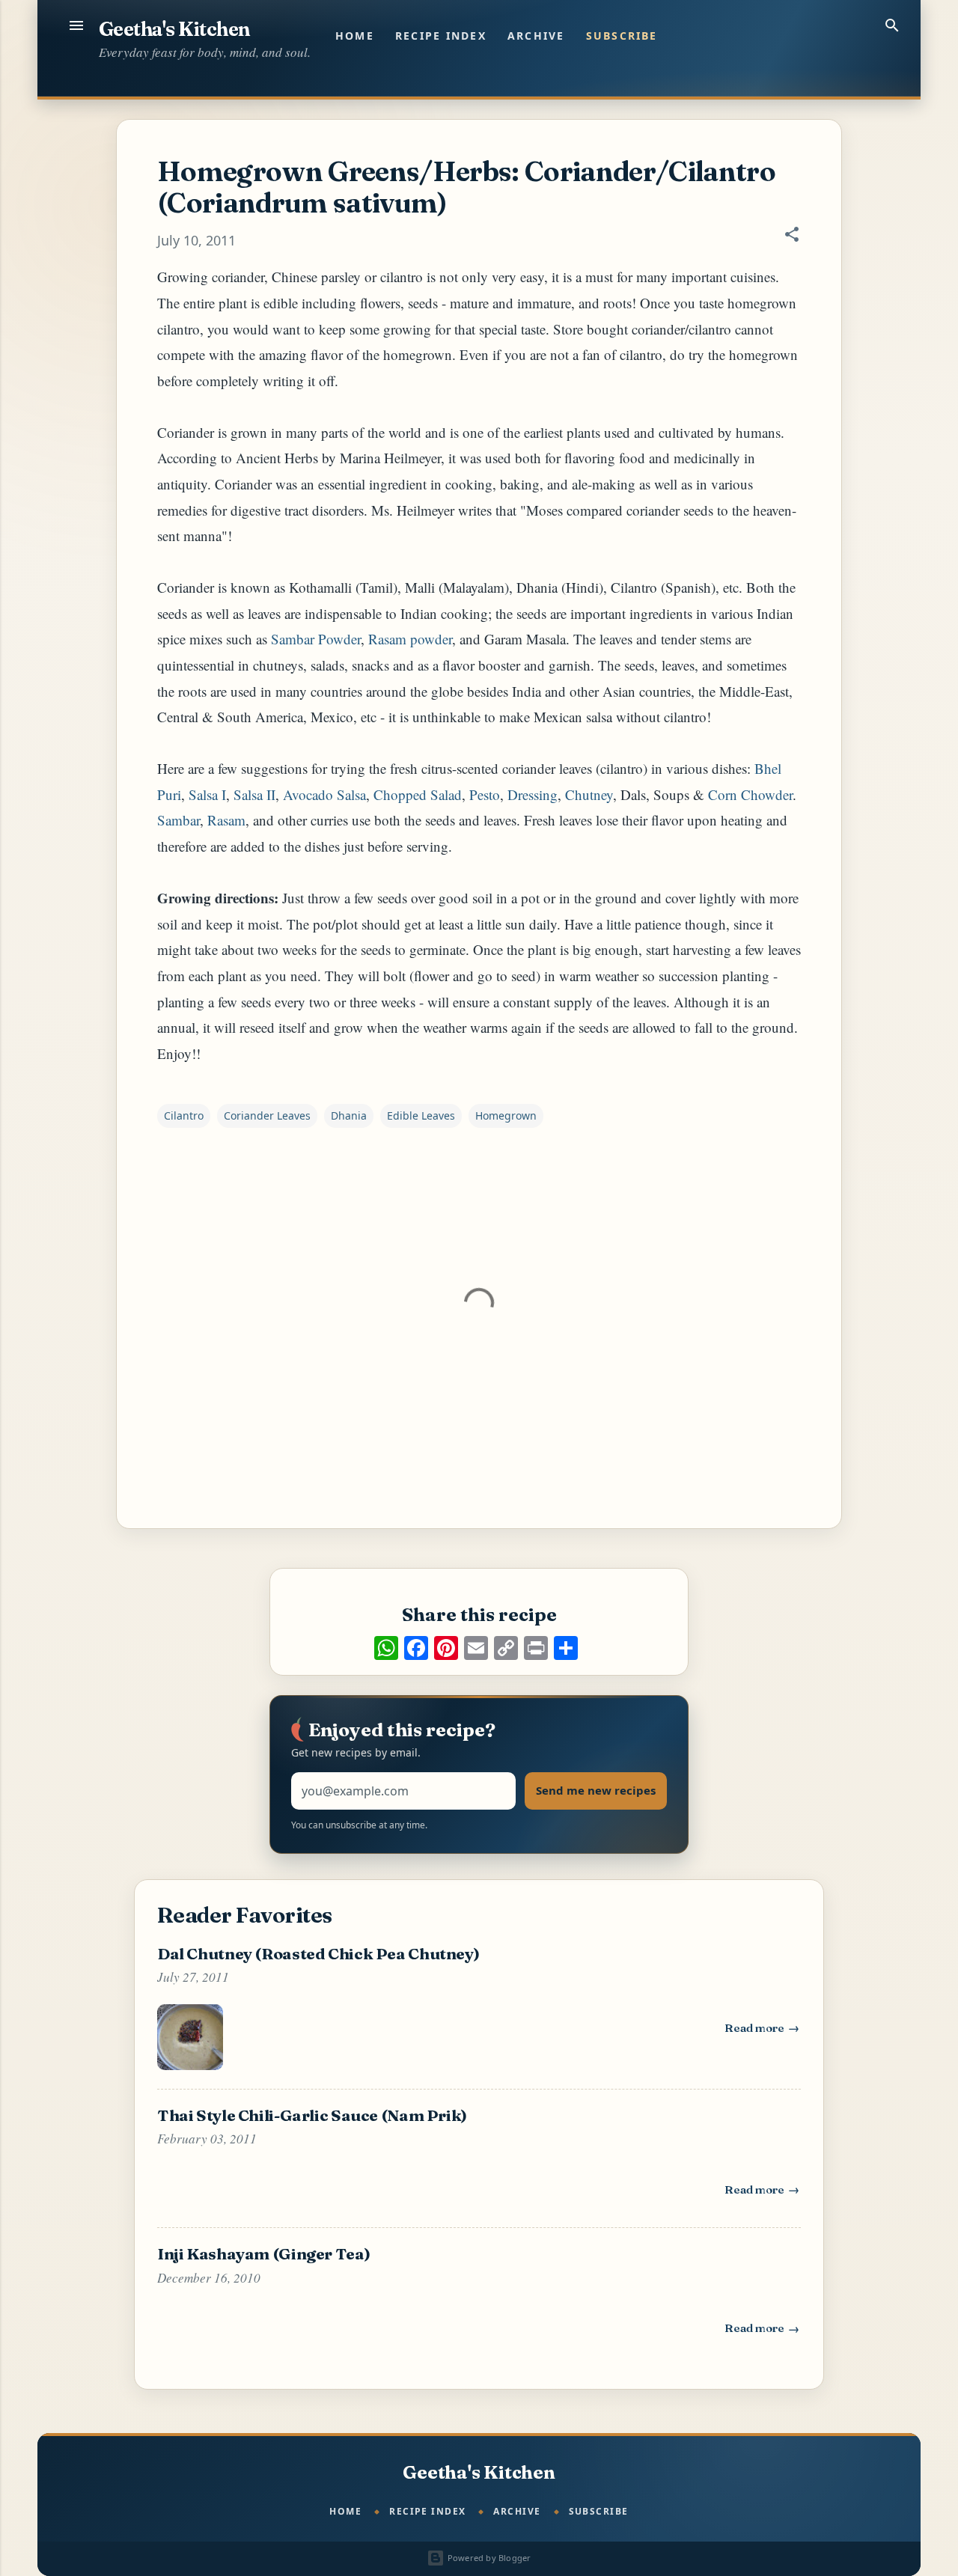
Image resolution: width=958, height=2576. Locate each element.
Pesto (485, 794)
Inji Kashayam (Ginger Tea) (263, 2253)
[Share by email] (476, 1648)
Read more (763, 2031)
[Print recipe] (536, 1648)
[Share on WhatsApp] (386, 1648)
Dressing (533, 794)
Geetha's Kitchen (174, 29)
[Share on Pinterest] (446, 1648)
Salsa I (207, 794)
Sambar (179, 820)
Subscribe (622, 36)
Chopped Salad (418, 794)
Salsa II (254, 794)
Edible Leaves (421, 1115)
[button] (792, 236)
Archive (536, 36)
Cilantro (184, 1115)
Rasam (226, 820)
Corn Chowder (750, 794)
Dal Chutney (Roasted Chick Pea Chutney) (318, 1953)
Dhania (349, 1115)
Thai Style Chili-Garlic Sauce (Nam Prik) (312, 2115)
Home (355, 36)
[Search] (892, 25)
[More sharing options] (566, 1648)
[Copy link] (506, 1648)
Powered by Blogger (488, 2558)
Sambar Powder (316, 639)
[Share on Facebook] (416, 1648)
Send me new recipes (596, 1790)
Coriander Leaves (267, 1115)
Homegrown (506, 1115)
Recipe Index (441, 36)
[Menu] (76, 25)
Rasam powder (410, 639)
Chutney (589, 794)
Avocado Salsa (324, 794)
